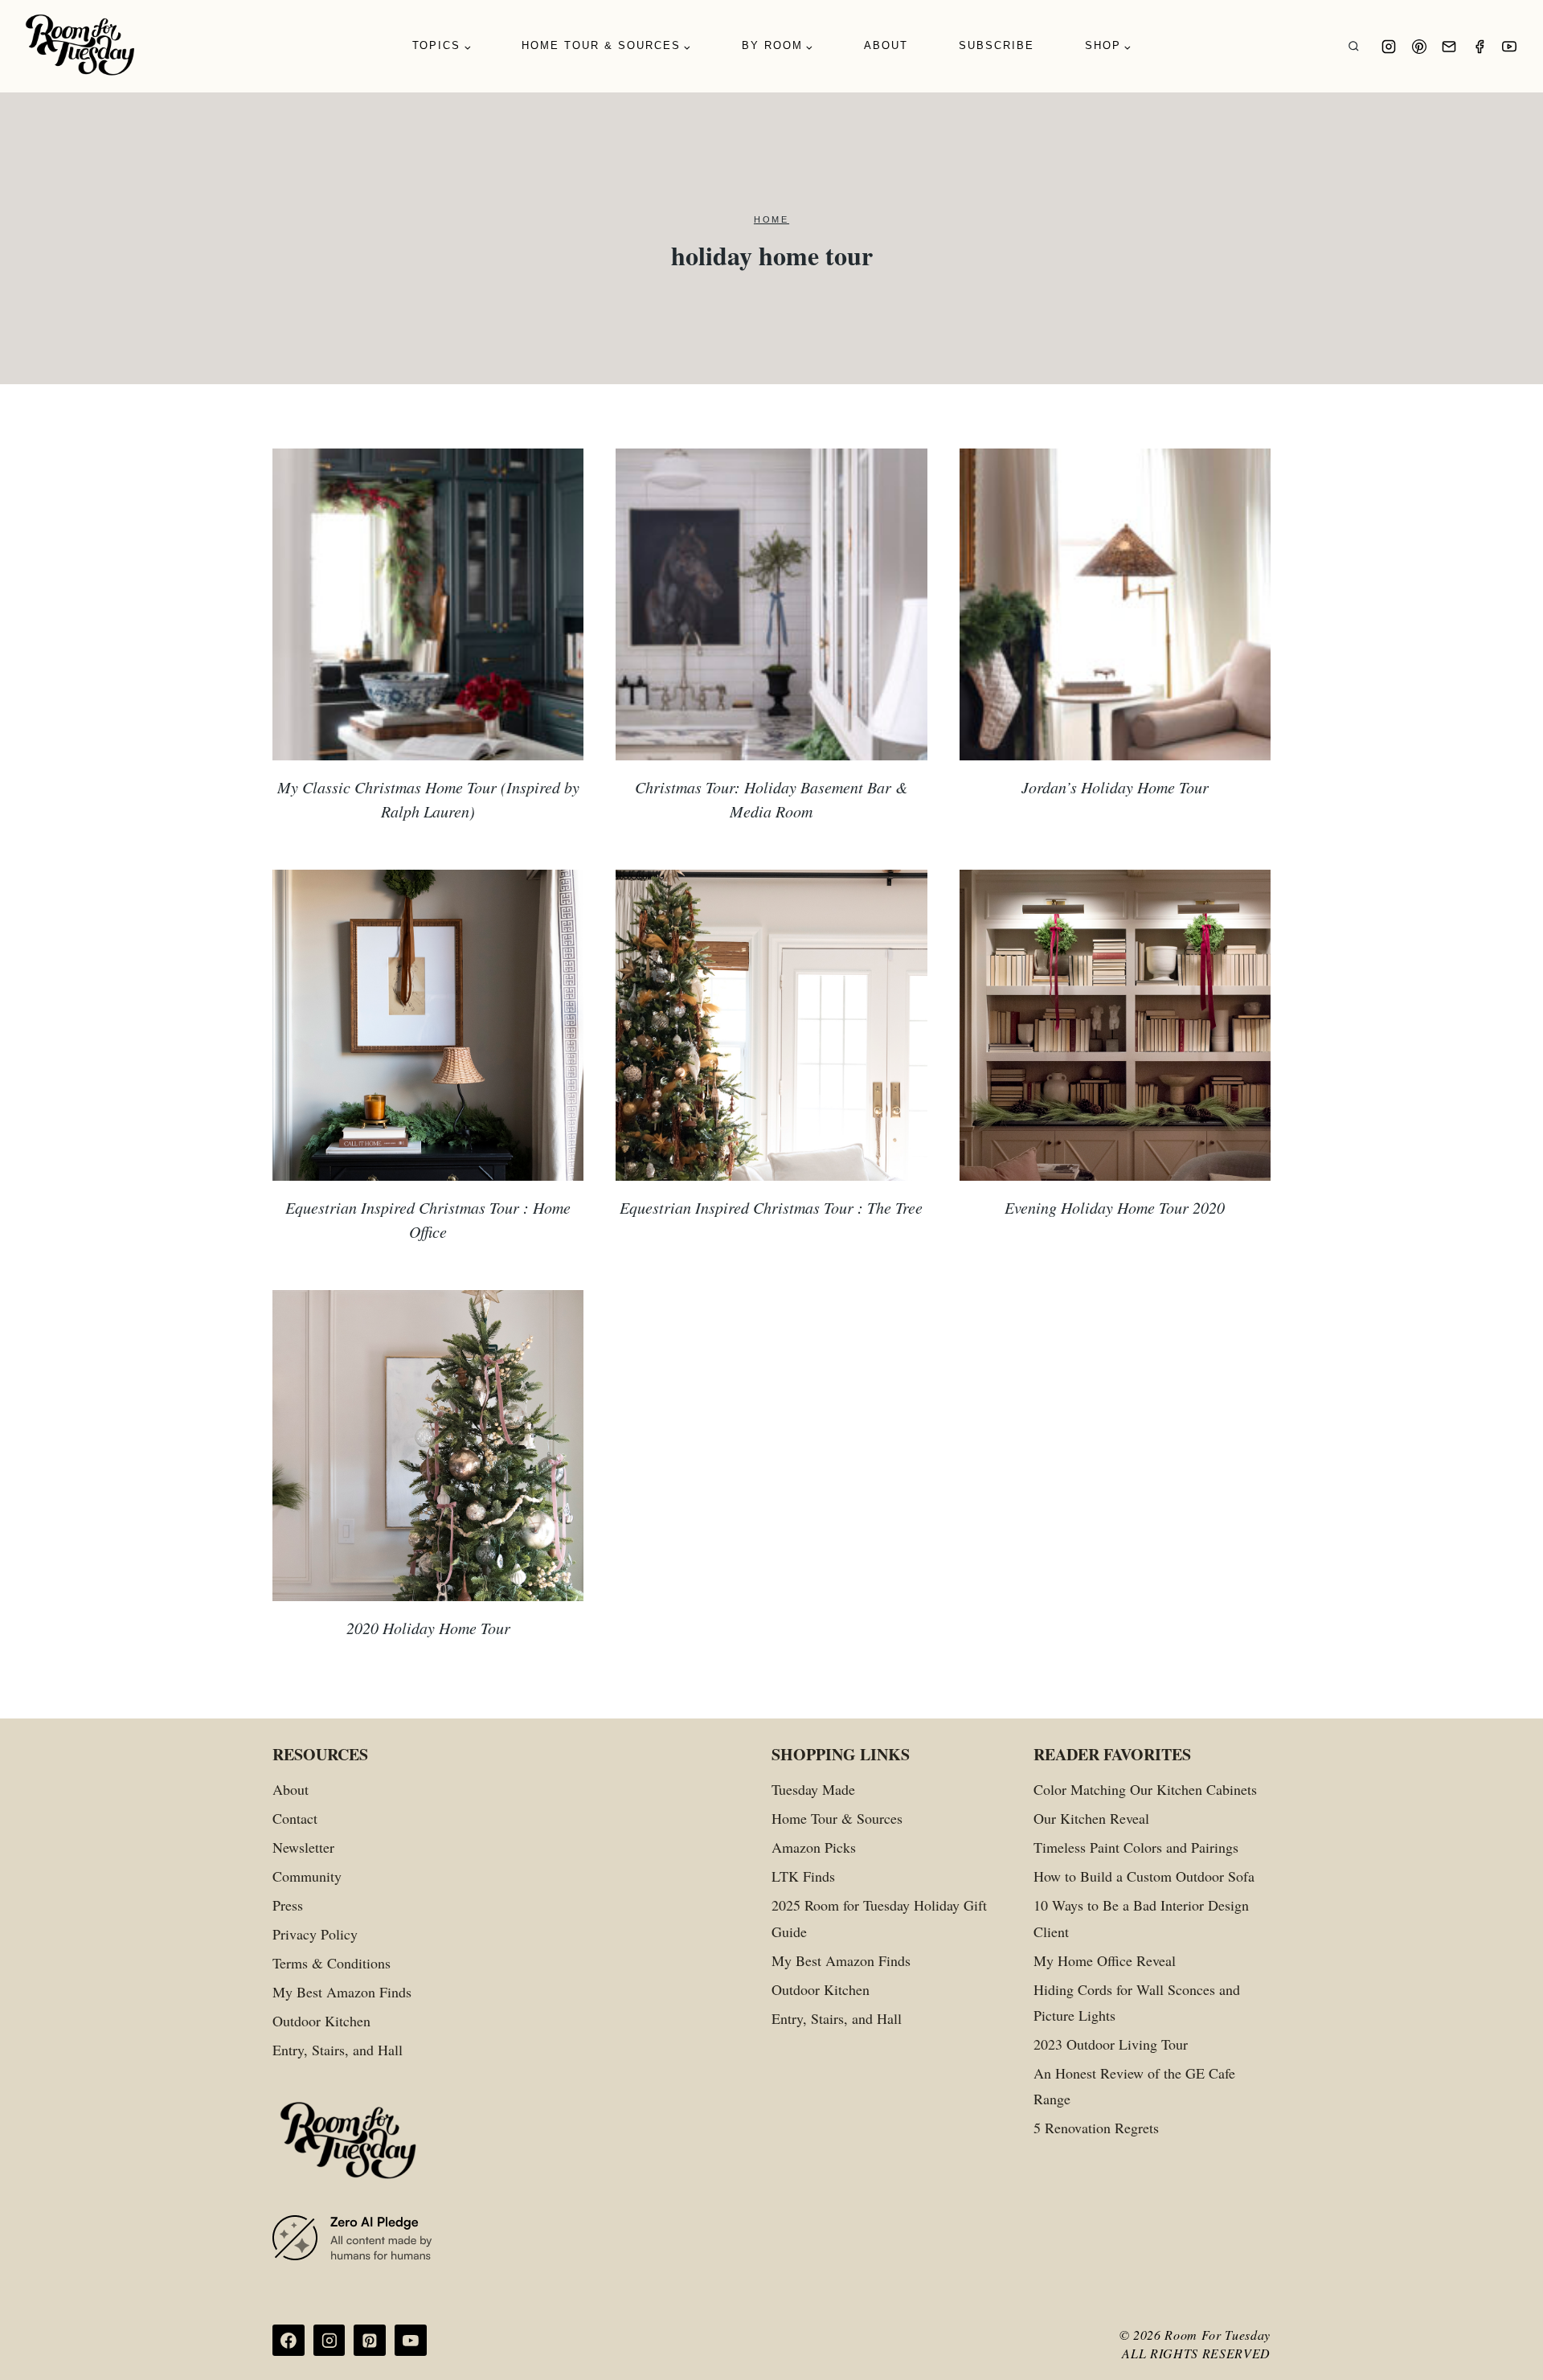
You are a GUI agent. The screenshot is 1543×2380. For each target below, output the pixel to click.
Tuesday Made (813, 1789)
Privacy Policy (315, 1934)
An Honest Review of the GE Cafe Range (1134, 2086)
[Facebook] (1480, 47)
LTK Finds (803, 1876)
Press (288, 1905)
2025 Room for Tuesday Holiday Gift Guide (879, 1918)
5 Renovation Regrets (1096, 2128)
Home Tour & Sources (837, 1818)
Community (307, 1876)
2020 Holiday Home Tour (428, 1628)
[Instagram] (1389, 47)
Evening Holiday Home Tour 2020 (1115, 1207)
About (886, 45)
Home (771, 219)
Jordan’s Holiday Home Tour (1115, 787)
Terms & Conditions (332, 1963)
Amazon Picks (814, 1847)
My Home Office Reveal (1105, 1960)
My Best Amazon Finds (342, 1992)
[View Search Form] (1354, 46)
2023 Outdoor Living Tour (1111, 2044)
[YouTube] (1509, 47)
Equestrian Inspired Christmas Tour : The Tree (771, 1207)
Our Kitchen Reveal (1091, 1818)
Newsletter (303, 1847)
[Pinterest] (1419, 47)
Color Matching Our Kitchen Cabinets (1145, 1789)
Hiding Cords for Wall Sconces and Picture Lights (1137, 2002)
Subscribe (997, 45)
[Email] (1449, 47)
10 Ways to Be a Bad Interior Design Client (1141, 1918)
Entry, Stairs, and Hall (338, 2050)
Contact (295, 1818)
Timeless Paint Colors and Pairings (1136, 1847)
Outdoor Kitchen (321, 2021)
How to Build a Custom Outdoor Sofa (1144, 1876)
